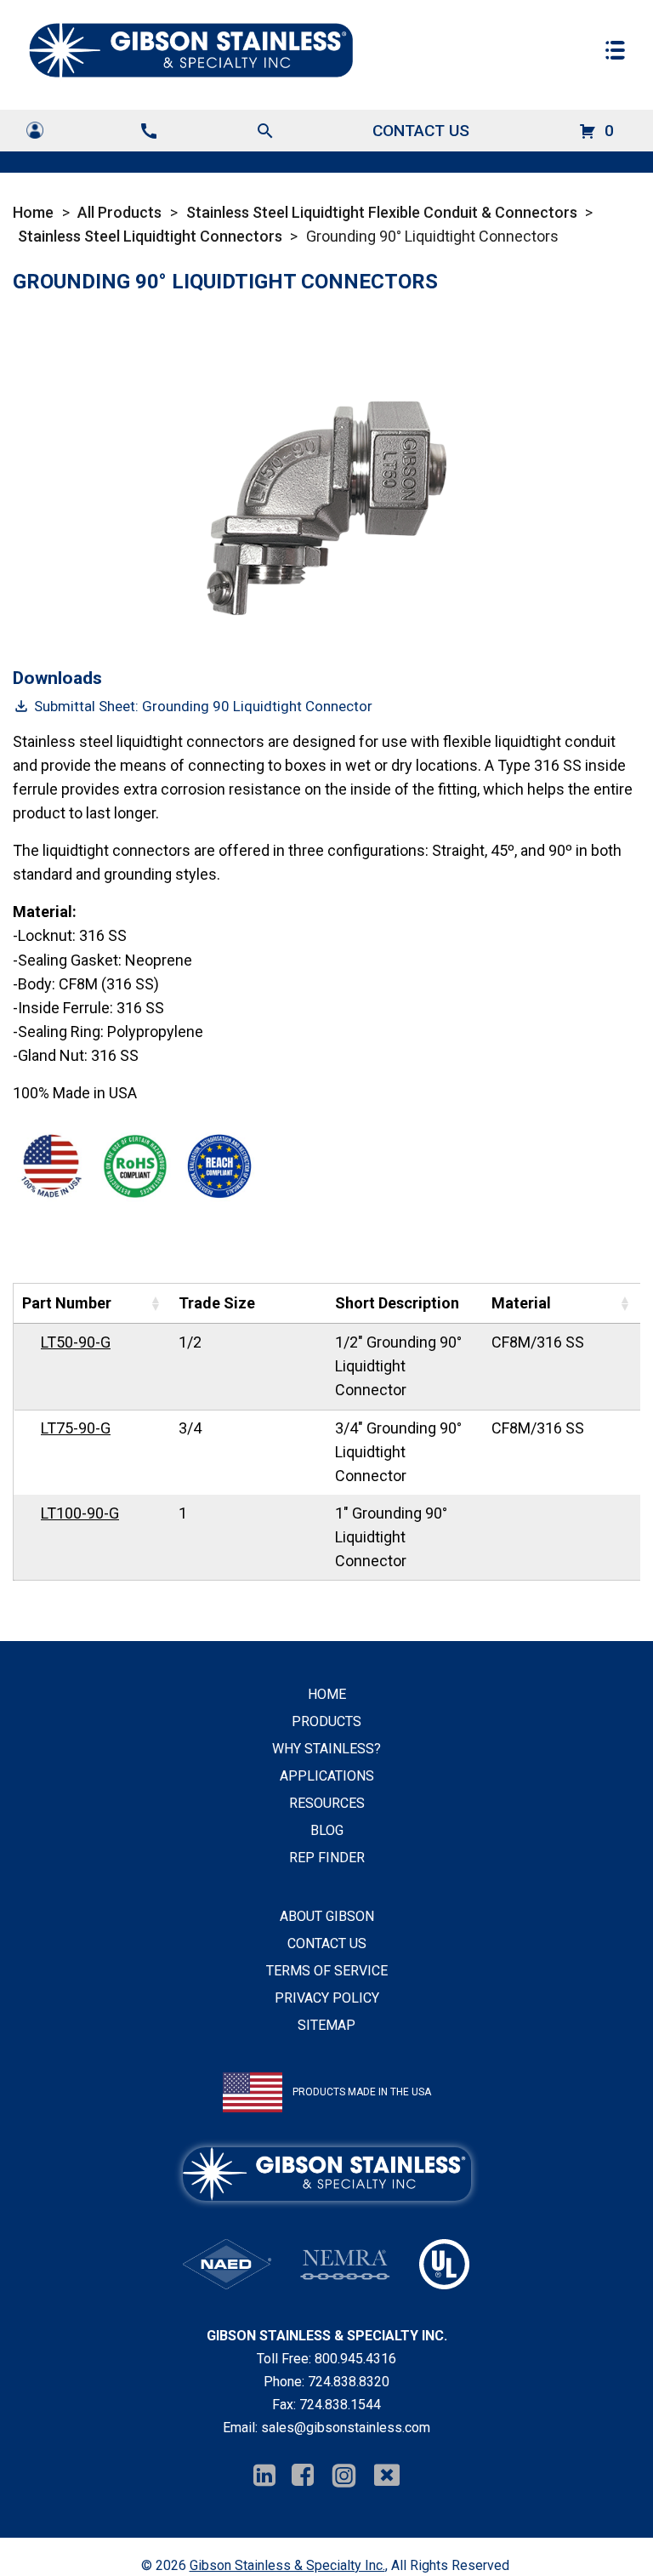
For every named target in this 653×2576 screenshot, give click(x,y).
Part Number (67, 1303)
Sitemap (326, 2025)
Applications (327, 1776)
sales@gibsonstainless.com (346, 2428)
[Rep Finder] (35, 130)
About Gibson (327, 1916)
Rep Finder (327, 1858)
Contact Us (421, 131)
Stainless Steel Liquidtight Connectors (150, 236)
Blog (327, 1830)
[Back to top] (595, 2518)
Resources (327, 1803)
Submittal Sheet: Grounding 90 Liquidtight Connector (203, 706)
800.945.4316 (355, 2359)
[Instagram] (344, 2476)
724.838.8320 (349, 2382)
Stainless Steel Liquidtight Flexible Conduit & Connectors (382, 212)
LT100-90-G (80, 1513)
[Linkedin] (264, 2476)
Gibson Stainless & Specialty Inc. (287, 2565)
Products (326, 1721)
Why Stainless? (326, 1749)
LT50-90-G (76, 1342)
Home (33, 212)
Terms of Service (327, 1971)
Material (521, 1303)
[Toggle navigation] (615, 50)
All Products (119, 212)
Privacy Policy (327, 1998)
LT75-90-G (76, 1428)
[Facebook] (303, 2476)
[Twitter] (387, 2476)
